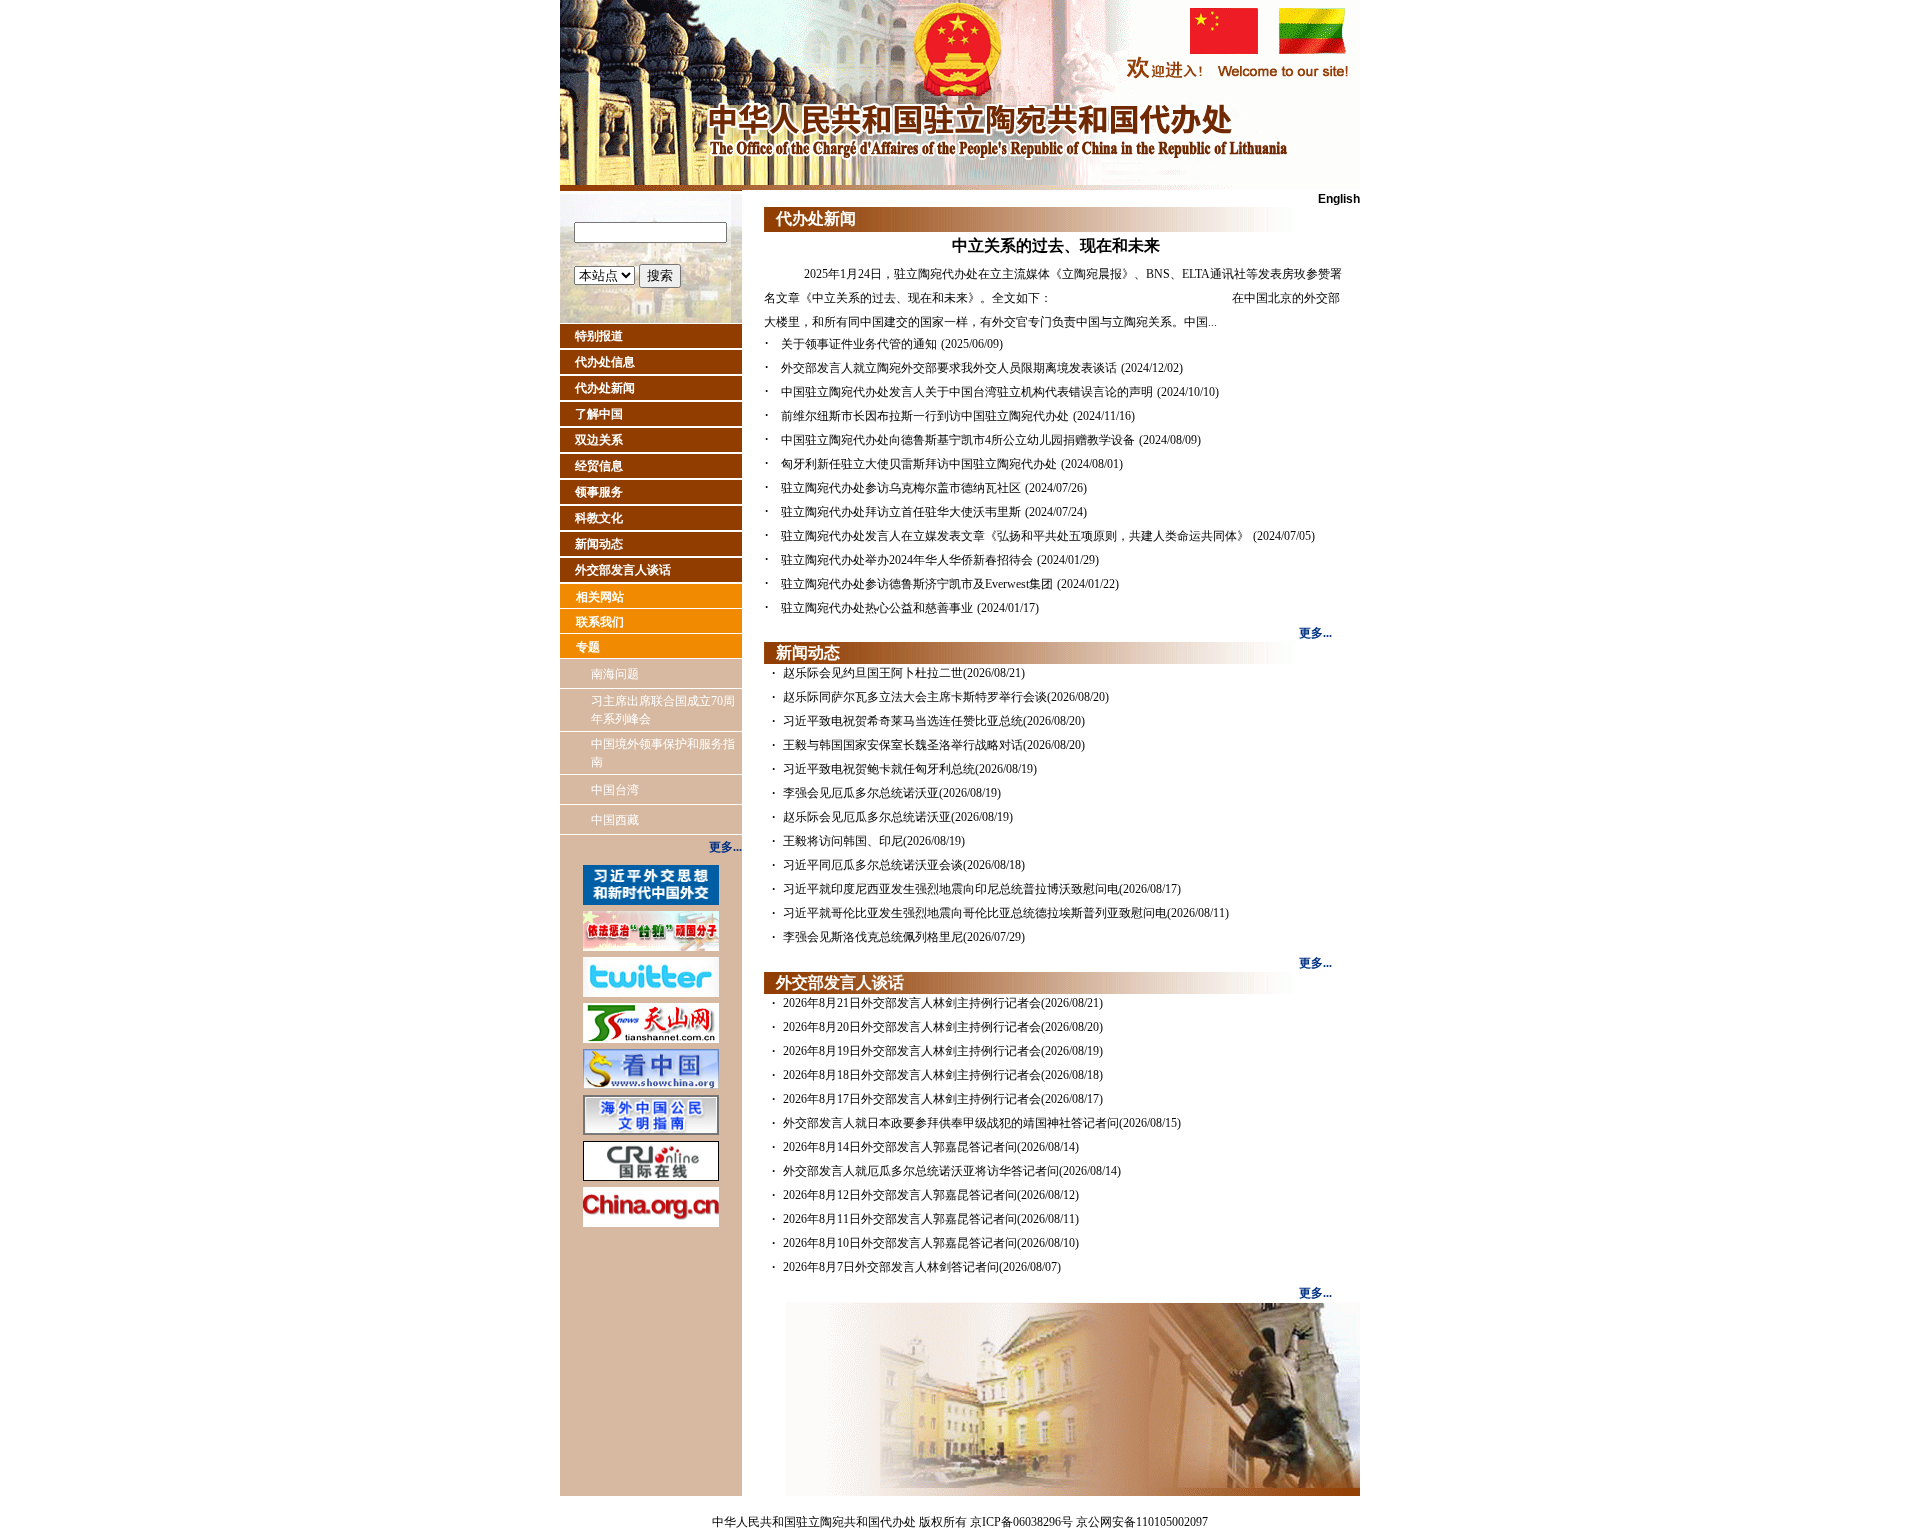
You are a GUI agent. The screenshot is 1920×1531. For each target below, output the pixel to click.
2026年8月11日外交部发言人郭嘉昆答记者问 (900, 1219)
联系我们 (600, 622)
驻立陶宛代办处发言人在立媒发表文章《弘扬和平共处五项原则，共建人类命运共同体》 (1015, 536)
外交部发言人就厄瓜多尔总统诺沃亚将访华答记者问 (921, 1171)
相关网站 (600, 597)
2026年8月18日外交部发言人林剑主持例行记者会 (912, 1075)
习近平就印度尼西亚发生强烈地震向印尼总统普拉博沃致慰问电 (951, 889)
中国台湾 (615, 790)
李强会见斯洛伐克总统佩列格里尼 (873, 937)
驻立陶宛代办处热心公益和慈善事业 (877, 608)
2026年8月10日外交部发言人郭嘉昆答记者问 (900, 1243)
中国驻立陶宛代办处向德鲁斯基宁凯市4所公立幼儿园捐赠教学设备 (958, 440)
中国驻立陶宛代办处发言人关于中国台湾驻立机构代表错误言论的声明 (967, 392)
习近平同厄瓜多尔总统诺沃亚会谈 (873, 865)
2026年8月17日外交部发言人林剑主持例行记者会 (912, 1099)
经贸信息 (599, 466)
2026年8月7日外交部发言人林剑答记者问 (891, 1267)
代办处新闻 (605, 388)
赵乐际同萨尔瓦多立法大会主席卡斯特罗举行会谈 (915, 697)
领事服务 (599, 492)
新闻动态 (599, 544)
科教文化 (599, 518)
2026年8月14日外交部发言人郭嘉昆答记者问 (900, 1147)
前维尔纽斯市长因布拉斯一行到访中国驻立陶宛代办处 (925, 416)
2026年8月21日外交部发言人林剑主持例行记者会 (912, 1003)
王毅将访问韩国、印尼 (843, 841)
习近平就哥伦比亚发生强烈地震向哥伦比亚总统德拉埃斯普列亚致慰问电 (975, 913)
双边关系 (599, 440)
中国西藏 (615, 820)
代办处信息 (605, 362)
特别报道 (599, 336)
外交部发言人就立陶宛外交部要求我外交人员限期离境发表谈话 (949, 368)
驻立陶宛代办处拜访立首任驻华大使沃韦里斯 (901, 512)
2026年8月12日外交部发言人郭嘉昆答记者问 (900, 1195)
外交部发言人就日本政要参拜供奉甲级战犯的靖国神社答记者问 (951, 1123)
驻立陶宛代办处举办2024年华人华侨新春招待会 (907, 560)
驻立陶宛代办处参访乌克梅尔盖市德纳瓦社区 (901, 488)
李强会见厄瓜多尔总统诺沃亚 (861, 793)
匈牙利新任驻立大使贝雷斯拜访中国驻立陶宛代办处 (919, 464)
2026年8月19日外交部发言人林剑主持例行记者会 (912, 1051)
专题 (588, 647)
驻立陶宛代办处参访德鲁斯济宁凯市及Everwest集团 (917, 584)
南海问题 (615, 674)
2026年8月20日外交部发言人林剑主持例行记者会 (912, 1027)
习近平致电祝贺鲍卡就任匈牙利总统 (879, 769)
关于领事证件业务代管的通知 (859, 344)
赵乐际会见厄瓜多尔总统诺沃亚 (867, 817)
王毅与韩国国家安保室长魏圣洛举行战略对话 (903, 745)
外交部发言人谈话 (623, 570)
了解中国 (599, 414)
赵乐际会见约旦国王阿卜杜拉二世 (873, 673)
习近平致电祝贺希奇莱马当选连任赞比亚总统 (903, 721)
